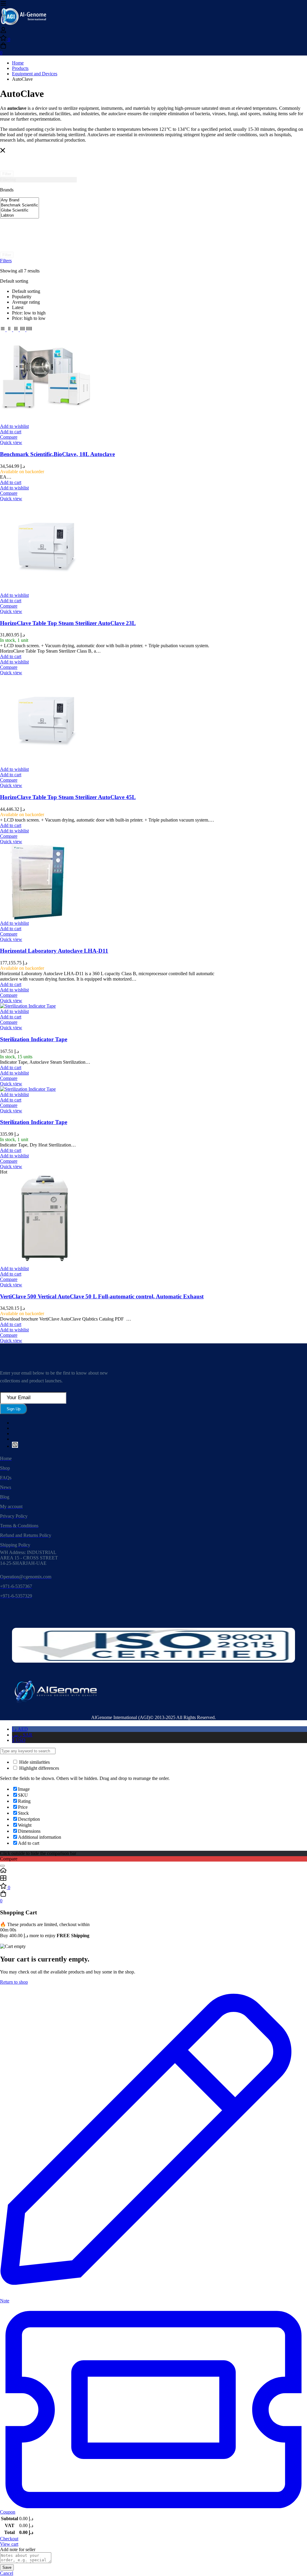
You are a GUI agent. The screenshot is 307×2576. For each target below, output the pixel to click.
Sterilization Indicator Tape (34, 1039)
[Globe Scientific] (19, 210)
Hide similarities (34, 1762)
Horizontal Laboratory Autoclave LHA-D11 (54, 951)
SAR (22, 1735)
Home (18, 63)
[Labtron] (19, 216)
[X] (15, 1446)
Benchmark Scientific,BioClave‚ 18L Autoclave (57, 454)
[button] (11, 432)
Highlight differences (39, 1768)
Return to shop (14, 1982)
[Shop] (153, 1879)
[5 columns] (29, 330)
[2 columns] (10, 330)
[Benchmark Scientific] (19, 205)
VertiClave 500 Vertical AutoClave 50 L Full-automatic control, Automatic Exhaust (102, 1296)
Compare (9, 437)
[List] (3, 330)
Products (20, 68)
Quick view (11, 442)
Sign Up (13, 1409)
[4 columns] (23, 330)
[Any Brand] (19, 200)
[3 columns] (16, 330)
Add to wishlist (14, 426)
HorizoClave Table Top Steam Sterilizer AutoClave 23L (68, 623)
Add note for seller (18, 2549)
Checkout (9, 2539)
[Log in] (3, 32)
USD (19, 1740)
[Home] (153, 1871)
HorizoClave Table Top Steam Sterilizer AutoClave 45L (68, 797)
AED (20, 1729)
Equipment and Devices (35, 74)
